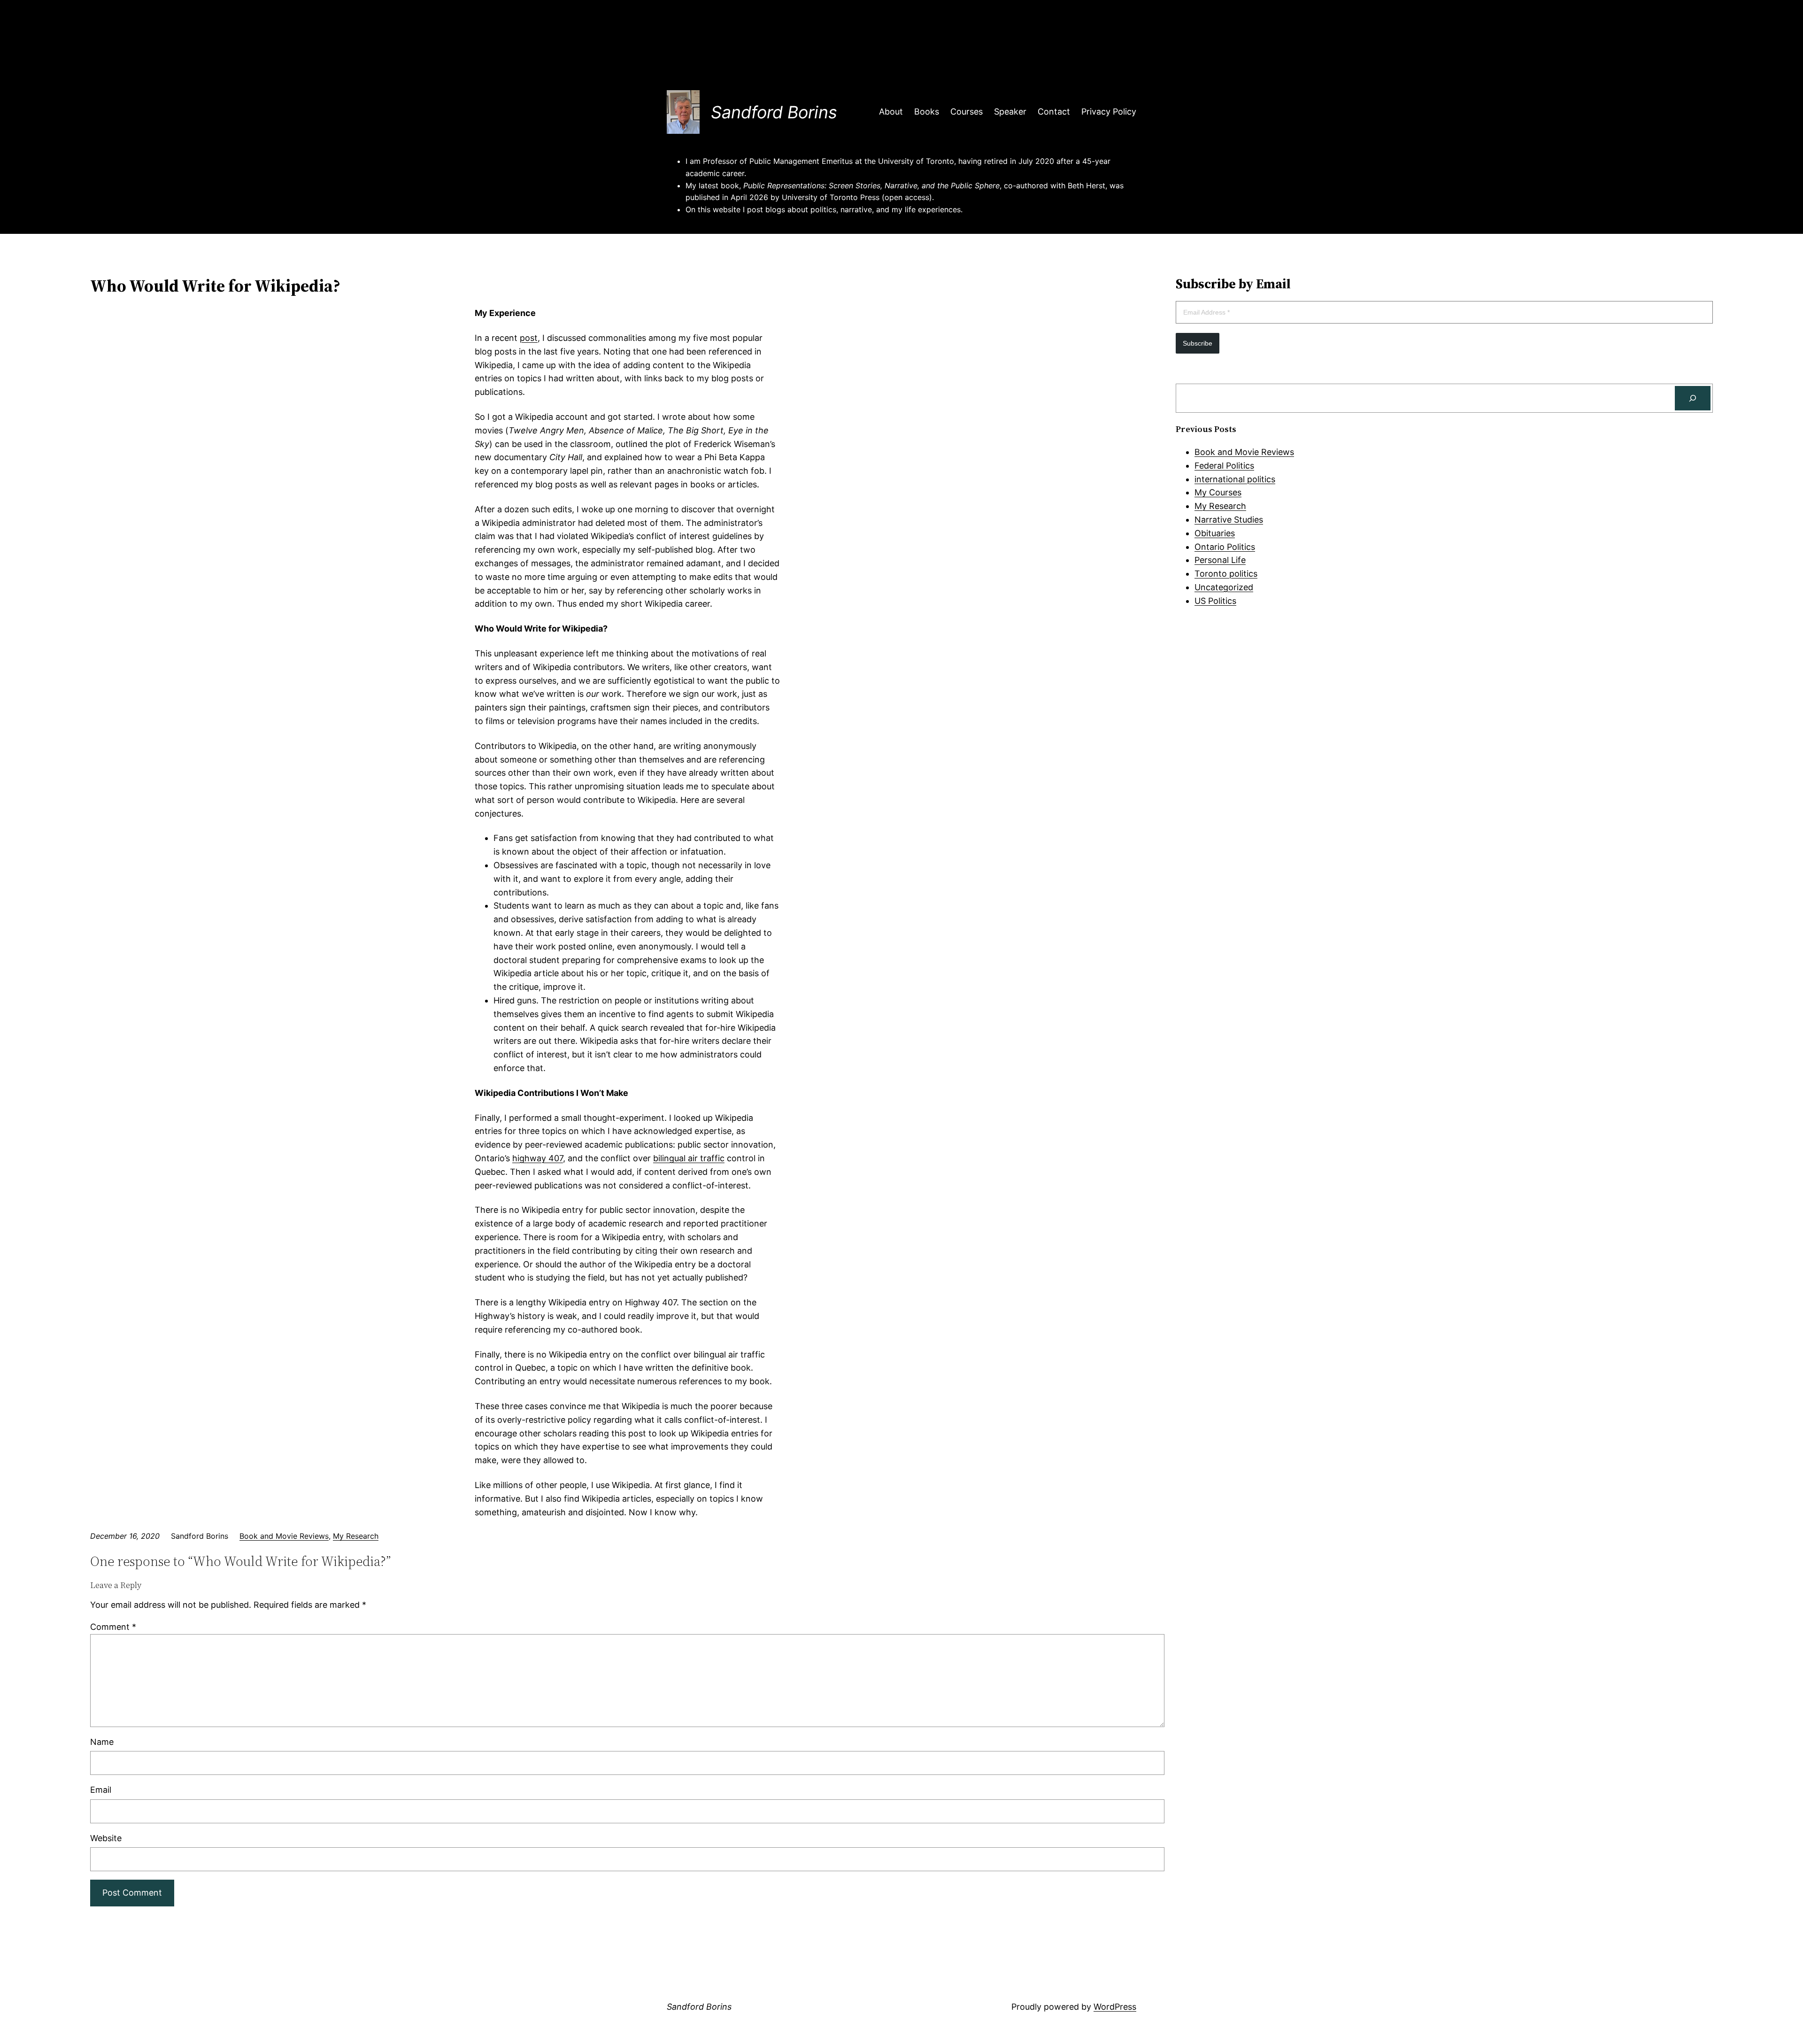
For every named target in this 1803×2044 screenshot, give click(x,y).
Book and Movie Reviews (284, 1536)
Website (106, 1838)
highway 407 (538, 1158)
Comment (113, 1627)
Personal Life (1220, 560)
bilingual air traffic (689, 1158)
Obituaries (1215, 533)
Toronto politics (1226, 574)
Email (101, 1790)
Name (102, 1742)
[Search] (1693, 398)
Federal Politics (1224, 466)
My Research (356, 1536)
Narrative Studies (1229, 520)
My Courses (1218, 492)
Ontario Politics (1225, 547)
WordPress (1115, 2007)
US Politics (1215, 601)
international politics (1235, 479)
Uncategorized (1224, 587)
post (529, 338)
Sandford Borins (774, 112)
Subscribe (1198, 343)
